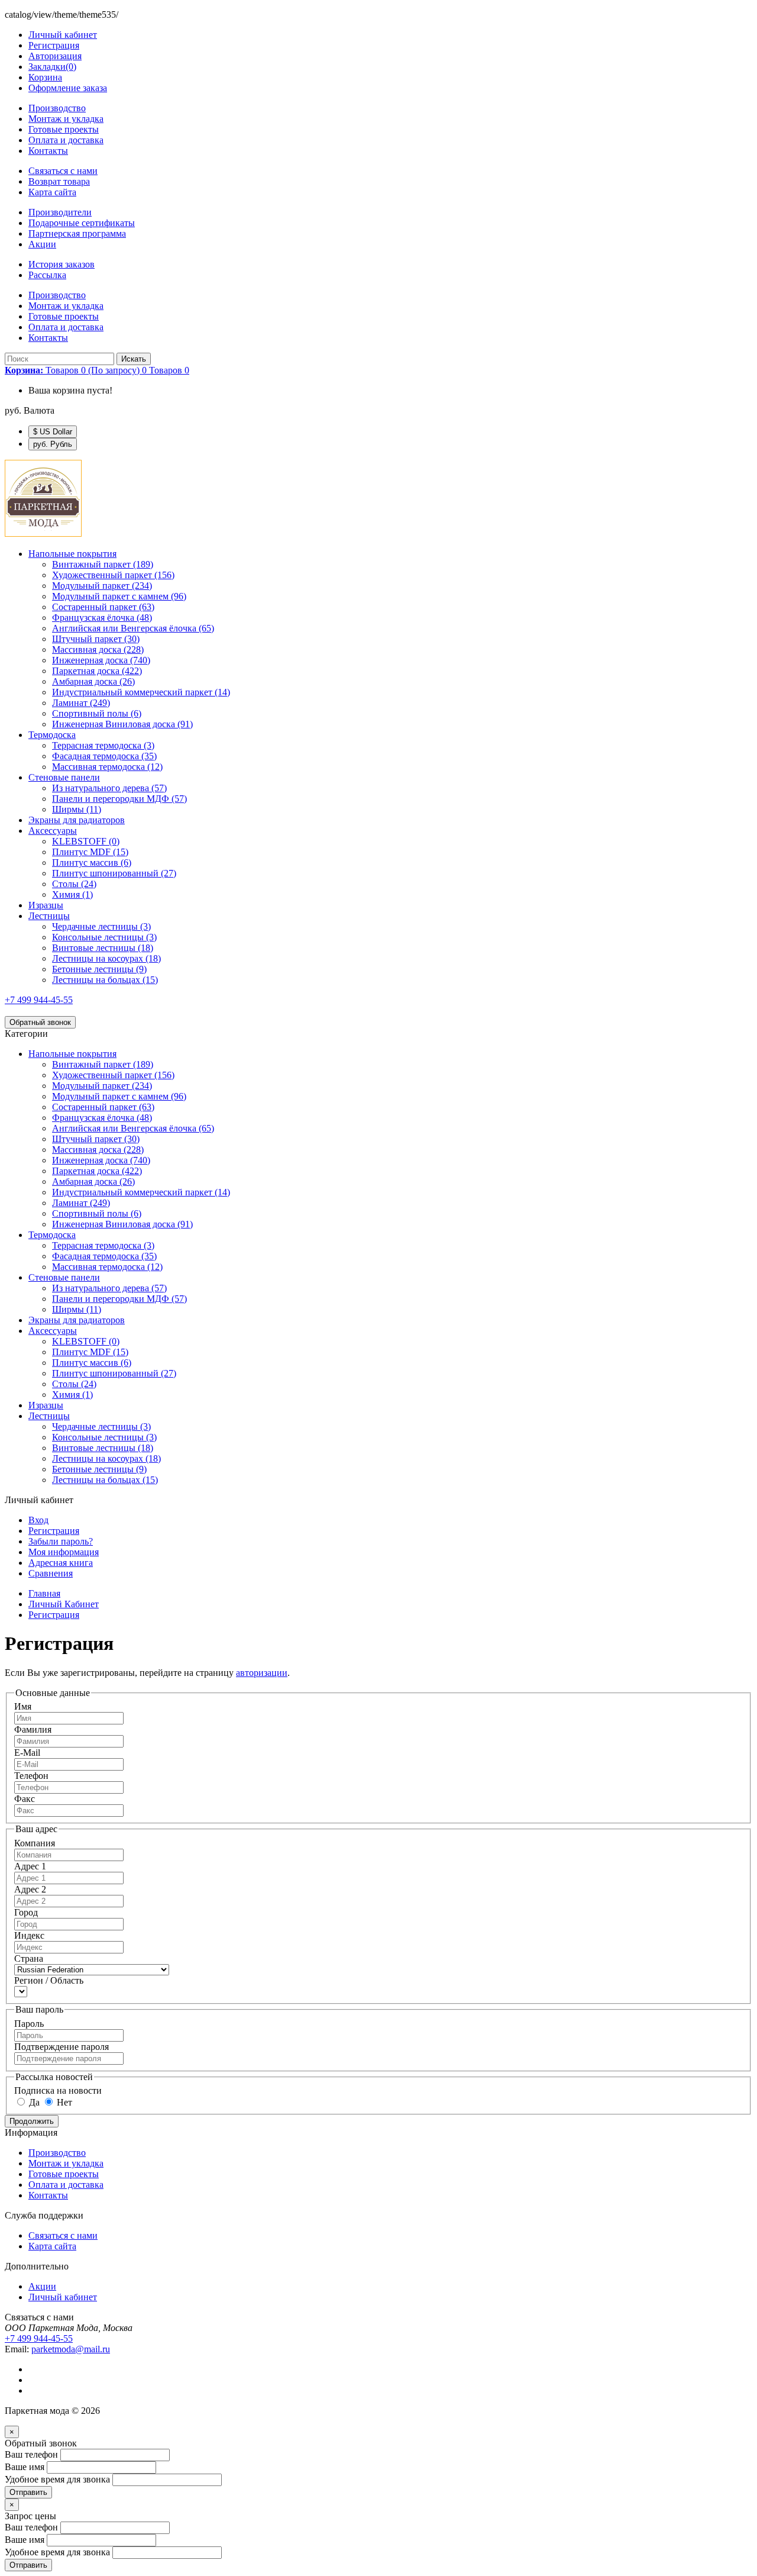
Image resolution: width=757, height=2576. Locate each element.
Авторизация (55, 56)
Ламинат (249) (81, 703)
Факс (25, 1799)
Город (26, 1912)
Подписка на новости (58, 2090)
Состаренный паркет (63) (103, 607)
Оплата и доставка (66, 140)
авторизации (262, 1673)
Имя (23, 1706)
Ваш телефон (31, 2454)
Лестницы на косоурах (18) (106, 958)
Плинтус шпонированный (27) (114, 873)
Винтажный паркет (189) (103, 564)
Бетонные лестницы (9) (99, 969)
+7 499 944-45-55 (39, 1000)
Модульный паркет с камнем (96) (119, 596)
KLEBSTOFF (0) (86, 841)
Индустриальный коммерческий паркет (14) (141, 692)
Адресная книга (61, 1563)
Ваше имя (25, 2467)
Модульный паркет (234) (102, 586)
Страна (29, 1958)
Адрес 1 (30, 1866)
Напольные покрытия (72, 554)
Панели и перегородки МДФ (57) (119, 799)
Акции (42, 244)
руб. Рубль (53, 444)
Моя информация (64, 1552)
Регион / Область (49, 1980)
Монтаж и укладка (66, 119)
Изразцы (46, 905)
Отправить (28, 2492)
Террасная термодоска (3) (103, 745)
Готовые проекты (64, 129)
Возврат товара (59, 181)
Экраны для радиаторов (77, 820)
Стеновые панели (64, 777)
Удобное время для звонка (57, 2479)
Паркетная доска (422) (97, 671)
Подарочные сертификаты (82, 223)
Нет (63, 2102)
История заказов (62, 264)
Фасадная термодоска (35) (104, 756)
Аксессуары (53, 831)
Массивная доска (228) (98, 649)
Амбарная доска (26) (93, 681)
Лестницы (49, 916)
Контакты (48, 151)
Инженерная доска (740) (101, 660)
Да (33, 2102)
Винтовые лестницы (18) (103, 948)
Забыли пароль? (61, 1541)
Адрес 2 (30, 1889)
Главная (44, 1593)
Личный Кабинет (64, 1604)
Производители (60, 212)
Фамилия (33, 1729)
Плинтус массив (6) (92, 863)
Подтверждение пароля (62, 2047)
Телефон (31, 1776)
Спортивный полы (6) (97, 713)
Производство (57, 108)
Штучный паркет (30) (96, 639)
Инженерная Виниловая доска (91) (122, 724)
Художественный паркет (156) (113, 575)
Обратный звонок (40, 1022)
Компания (35, 1843)
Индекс (29, 1935)
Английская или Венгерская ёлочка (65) (133, 628)
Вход (38, 1520)
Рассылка (47, 275)
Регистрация (54, 45)
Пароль (29, 2024)
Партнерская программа (77, 233)
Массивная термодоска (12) (107, 767)
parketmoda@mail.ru (71, 2349)
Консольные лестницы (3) (104, 937)
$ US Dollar (53, 432)
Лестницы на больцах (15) (105, 980)
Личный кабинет (63, 2297)
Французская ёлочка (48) (102, 618)
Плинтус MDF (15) (90, 852)
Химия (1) (72, 894)
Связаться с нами (63, 171)
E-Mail (27, 1753)
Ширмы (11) (77, 809)
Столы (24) (74, 884)
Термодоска (52, 735)
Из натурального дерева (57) (109, 788)
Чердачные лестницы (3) (101, 926)
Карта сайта (52, 192)
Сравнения (51, 1573)
